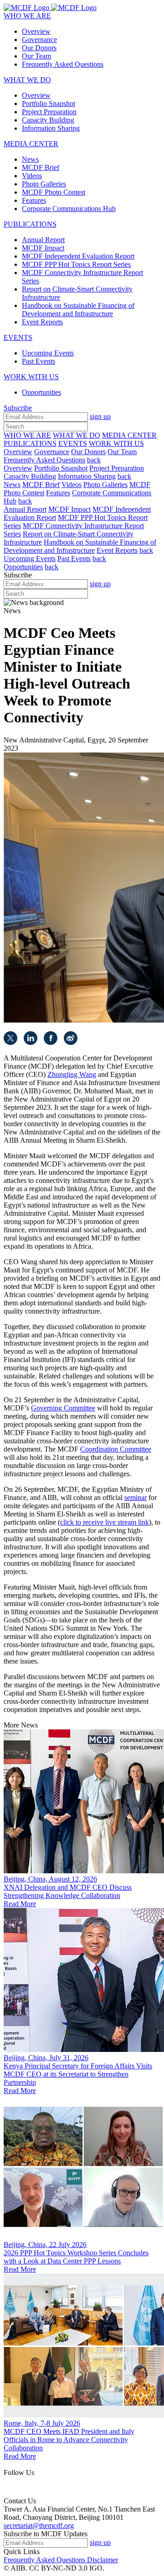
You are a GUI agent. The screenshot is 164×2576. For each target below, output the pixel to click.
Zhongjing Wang (72, 1074)
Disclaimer (102, 2560)
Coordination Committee (116, 1449)
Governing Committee (63, 1408)
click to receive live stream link (105, 1522)
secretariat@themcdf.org (39, 2526)
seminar (136, 1497)
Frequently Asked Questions (45, 2560)
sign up (100, 416)
